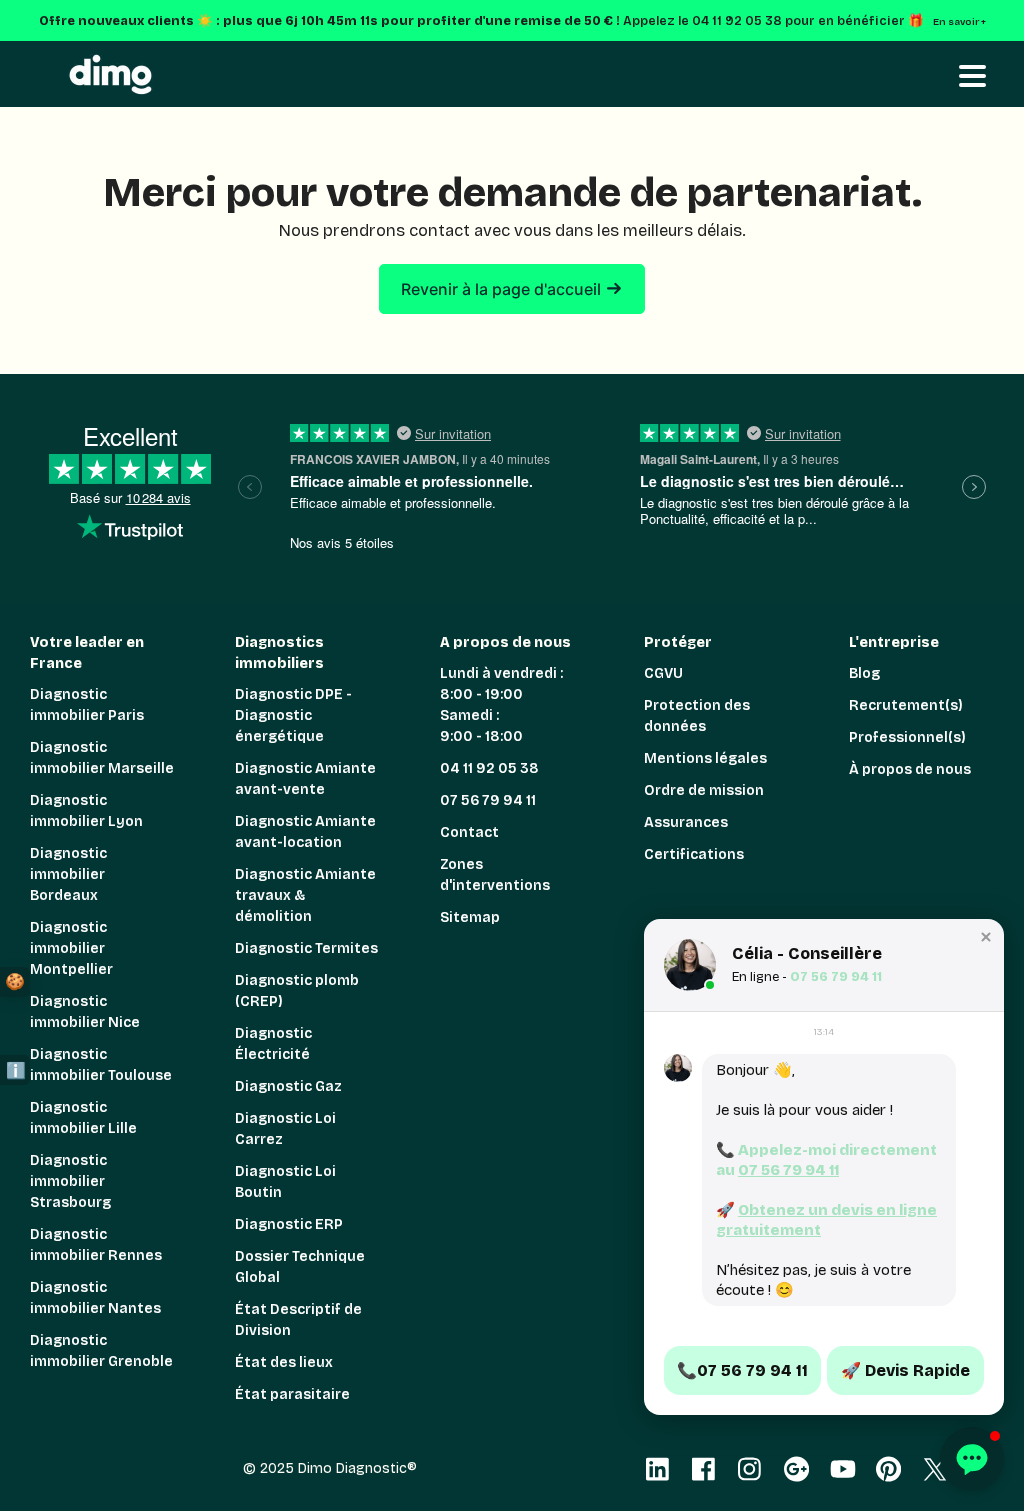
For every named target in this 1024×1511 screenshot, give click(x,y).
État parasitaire (292, 1394)
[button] (986, 937)
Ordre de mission (704, 790)
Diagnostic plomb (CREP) (297, 991)
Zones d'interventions (495, 875)
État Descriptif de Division (298, 1320)
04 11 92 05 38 (489, 768)
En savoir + (961, 22)
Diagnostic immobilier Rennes (96, 1245)
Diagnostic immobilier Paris (87, 705)
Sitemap (470, 917)
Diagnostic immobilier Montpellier (71, 948)
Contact (469, 832)
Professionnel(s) (907, 737)
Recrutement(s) (906, 705)
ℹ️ (16, 1070)
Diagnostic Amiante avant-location (305, 832)
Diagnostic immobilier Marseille (102, 758)
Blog (864, 673)
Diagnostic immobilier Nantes (95, 1298)
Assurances (686, 822)
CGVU (663, 673)
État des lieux (284, 1362)
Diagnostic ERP (289, 1224)
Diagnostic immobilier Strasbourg (70, 1181)
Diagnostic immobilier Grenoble (101, 1351)
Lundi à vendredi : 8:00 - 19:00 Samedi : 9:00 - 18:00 (501, 705)
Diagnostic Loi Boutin (285, 1182)
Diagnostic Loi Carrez (285, 1129)
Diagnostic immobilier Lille (83, 1118)
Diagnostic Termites (306, 948)
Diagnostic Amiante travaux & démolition (305, 895)
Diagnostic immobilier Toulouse (101, 1065)
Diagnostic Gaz (288, 1086)
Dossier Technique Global (300, 1267)
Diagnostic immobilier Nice (85, 1012)
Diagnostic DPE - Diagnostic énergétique (293, 715)
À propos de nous (910, 769)
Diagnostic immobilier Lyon (86, 811)
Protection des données (697, 716)
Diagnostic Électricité (273, 1044)
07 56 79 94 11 (488, 800)
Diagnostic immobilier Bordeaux (68, 874)
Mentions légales (705, 758)
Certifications (694, 854)
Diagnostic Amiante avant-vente (305, 779)
